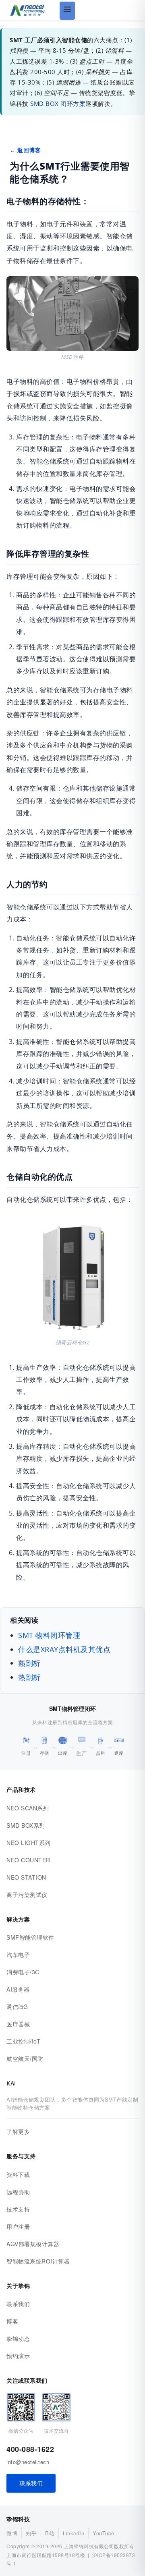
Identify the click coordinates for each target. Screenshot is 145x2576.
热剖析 (29, 1677)
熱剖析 (29, 1663)
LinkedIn (74, 2533)
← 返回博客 (25, 150)
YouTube (104, 2533)
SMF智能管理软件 (30, 1937)
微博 (12, 2533)
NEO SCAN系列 (28, 1808)
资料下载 (18, 2174)
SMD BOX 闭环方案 (58, 104)
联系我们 (18, 2304)
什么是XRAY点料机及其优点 (64, 1649)
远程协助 (18, 2192)
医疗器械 (18, 2024)
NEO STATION (26, 1877)
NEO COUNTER (28, 1860)
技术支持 (18, 2209)
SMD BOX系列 (26, 1825)
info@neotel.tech (28, 2462)
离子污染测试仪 (27, 1895)
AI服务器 (18, 1989)
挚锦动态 (18, 2338)
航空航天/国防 (25, 2058)
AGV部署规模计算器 (33, 2244)
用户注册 (18, 2226)
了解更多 (18, 2131)
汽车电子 (18, 1955)
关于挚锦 (18, 2286)
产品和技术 (21, 1790)
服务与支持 (21, 2156)
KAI (11, 2083)
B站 (50, 2533)
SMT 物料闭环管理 (49, 1635)
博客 (12, 2321)
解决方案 (18, 1919)
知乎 (31, 2533)
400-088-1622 (30, 2449)
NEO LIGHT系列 (29, 1843)
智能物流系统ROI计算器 (38, 2261)
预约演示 (18, 2356)
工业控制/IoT (23, 2041)
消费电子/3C (23, 1972)
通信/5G (17, 2007)
